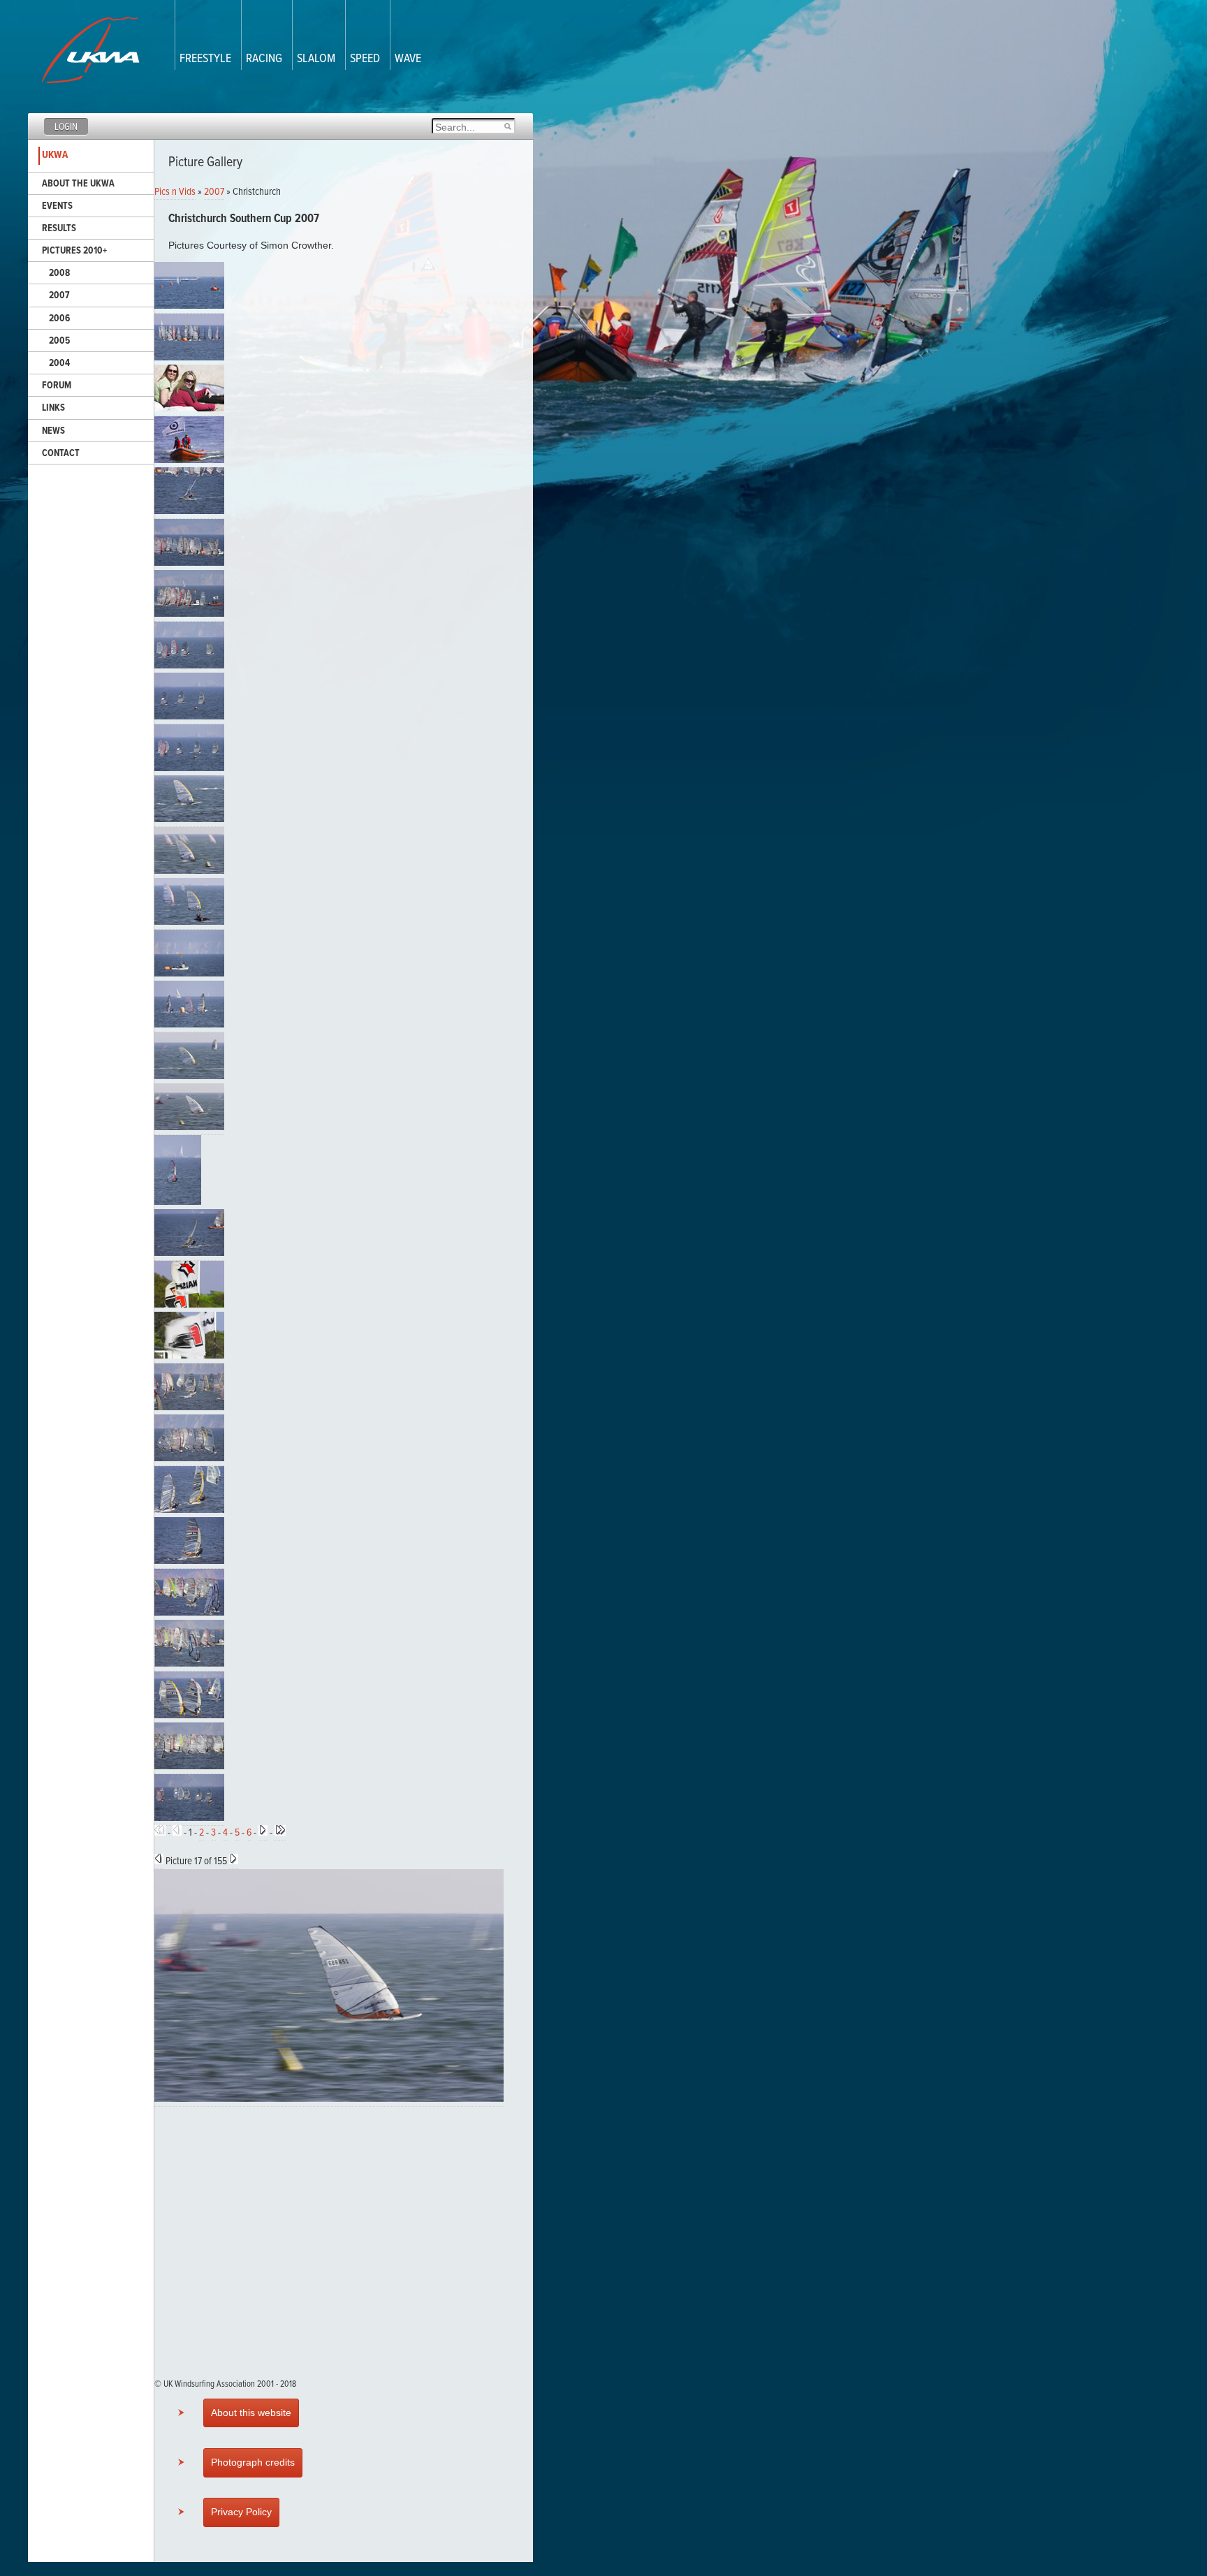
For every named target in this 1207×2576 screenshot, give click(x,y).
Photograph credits (253, 2462)
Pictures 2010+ (74, 251)
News (53, 431)
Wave (408, 59)
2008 (59, 273)
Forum (57, 386)
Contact (61, 453)
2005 (59, 341)
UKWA (55, 155)
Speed (365, 59)
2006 (59, 319)
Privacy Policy (241, 2512)
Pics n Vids (175, 192)
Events (57, 206)
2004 (59, 363)
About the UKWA (78, 184)
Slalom (316, 59)
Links (53, 408)
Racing (264, 59)
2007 (59, 295)
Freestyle (205, 59)
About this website (251, 2413)
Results (59, 228)
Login (66, 127)
